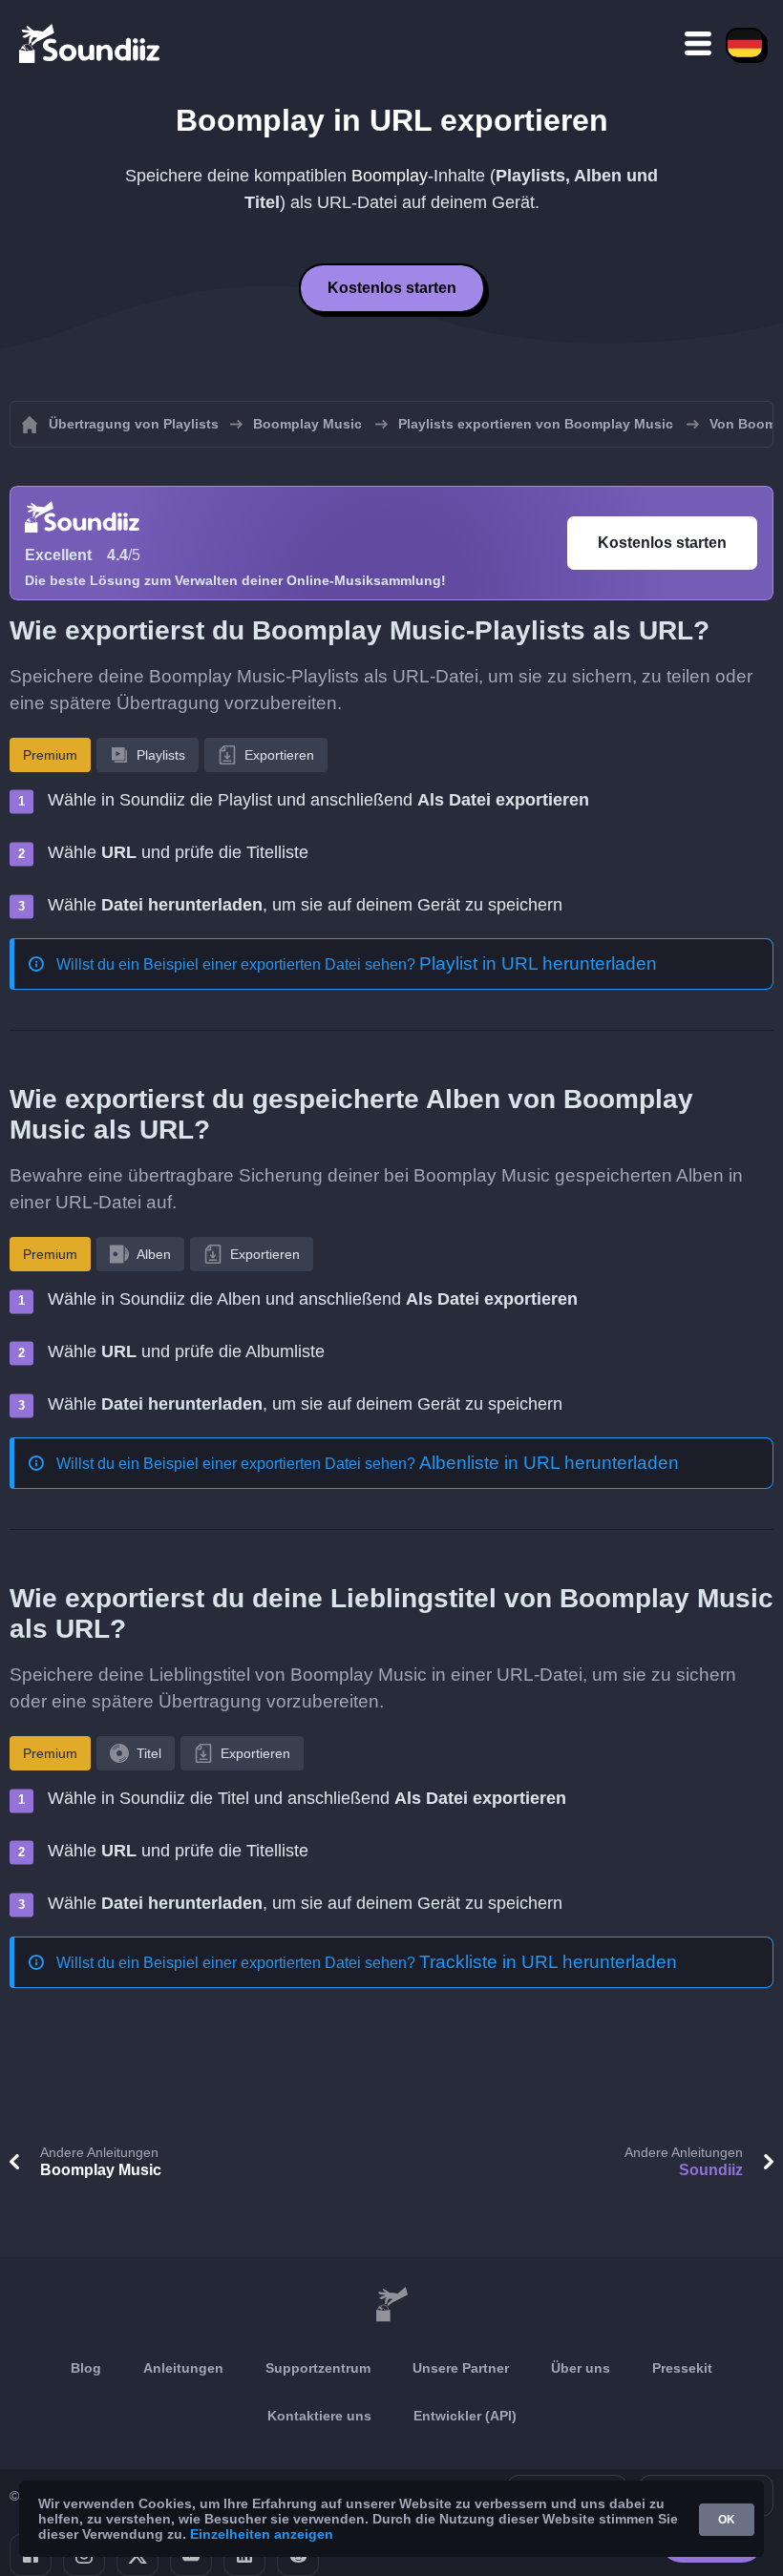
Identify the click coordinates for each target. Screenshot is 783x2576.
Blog (86, 2368)
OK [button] (727, 2520)
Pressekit (682, 2368)
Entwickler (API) (465, 2416)
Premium (50, 755)
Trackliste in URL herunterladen (548, 1962)
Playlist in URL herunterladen (538, 963)
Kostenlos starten (392, 288)
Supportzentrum (318, 2368)
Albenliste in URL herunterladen (549, 1463)
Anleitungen (183, 2368)
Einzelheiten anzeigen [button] (262, 2534)
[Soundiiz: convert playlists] (391, 2305)
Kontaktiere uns (319, 2416)
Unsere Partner (461, 2368)
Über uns (581, 2368)
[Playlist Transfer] (91, 43)
